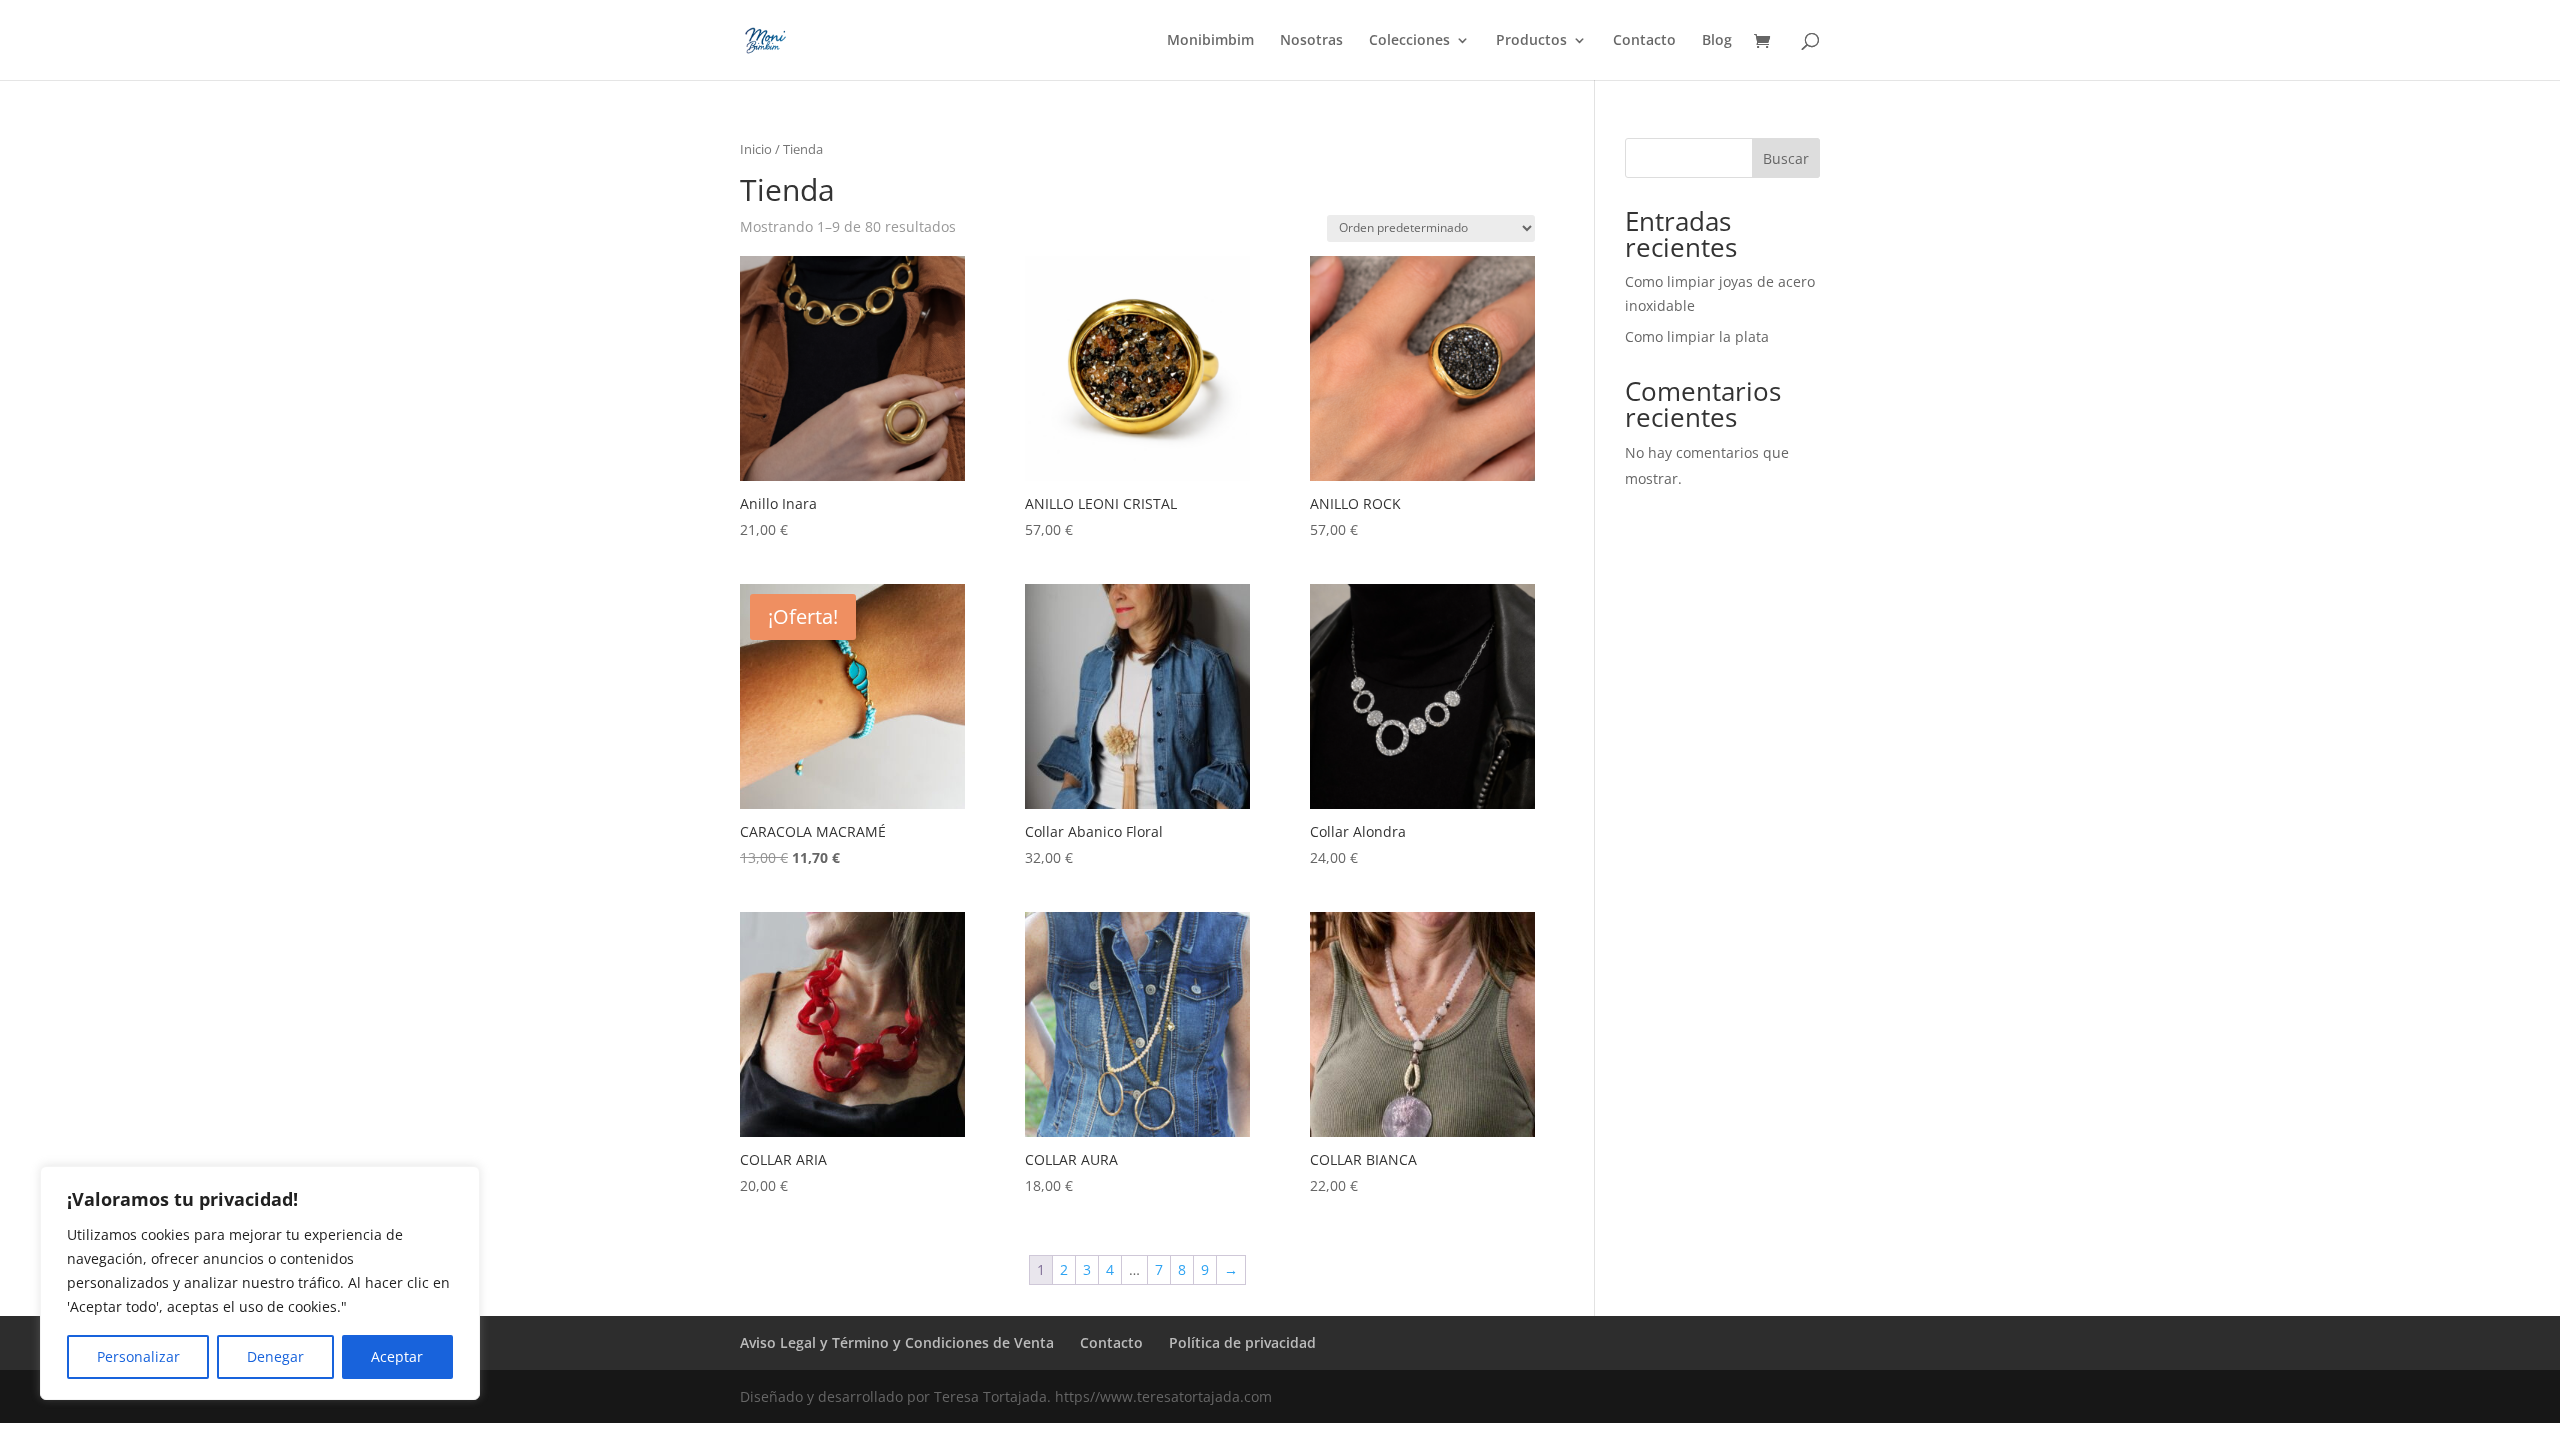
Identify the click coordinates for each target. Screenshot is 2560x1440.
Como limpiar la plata (1697, 336)
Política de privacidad (1242, 1342)
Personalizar (138, 1356)
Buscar (1786, 158)
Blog (1717, 41)
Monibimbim (1210, 41)
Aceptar (397, 1356)
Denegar (275, 1356)
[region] (260, 1283)
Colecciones (1409, 41)
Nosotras (1311, 41)
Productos (1531, 41)
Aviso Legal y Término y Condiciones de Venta (897, 1342)
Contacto (1644, 41)
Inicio (756, 149)
